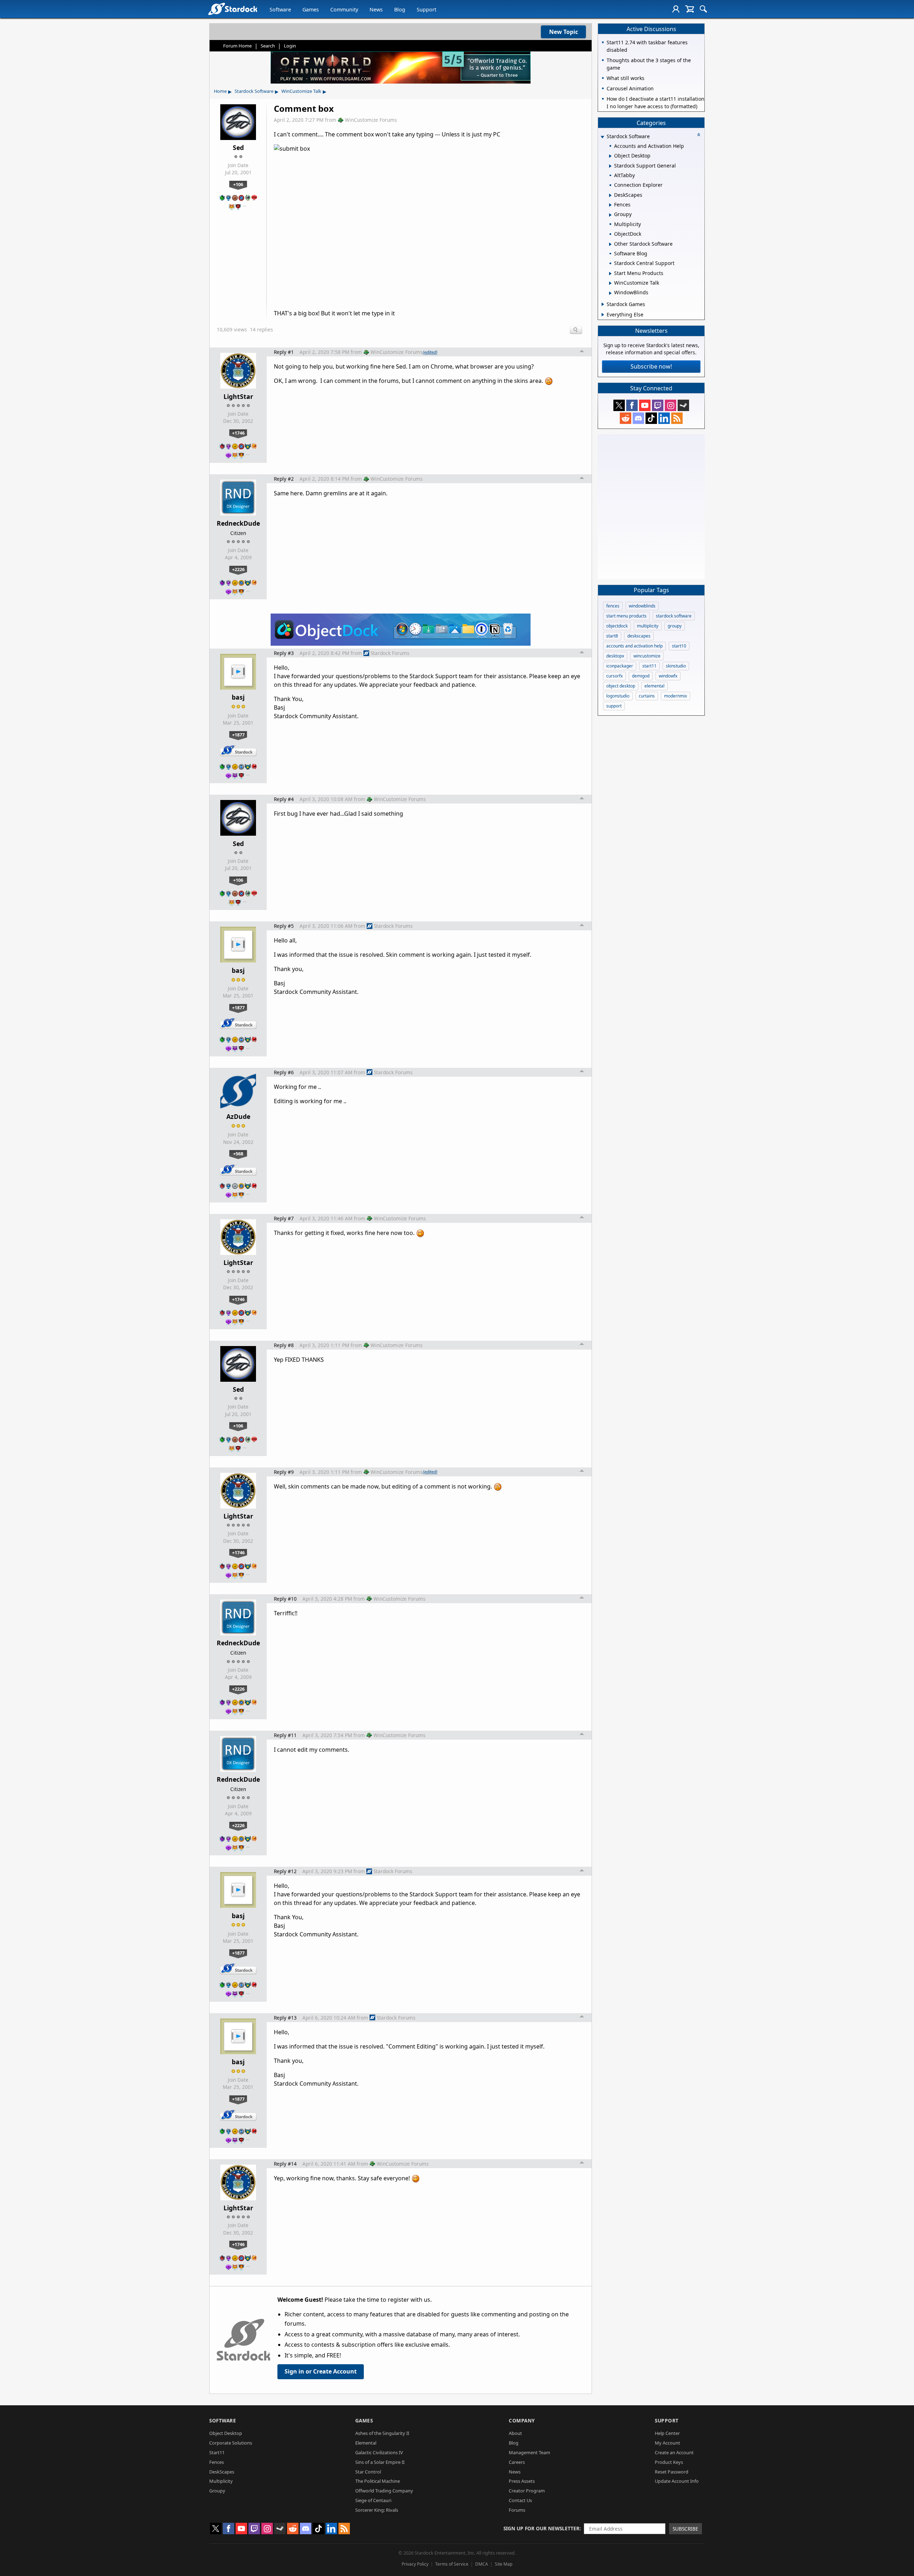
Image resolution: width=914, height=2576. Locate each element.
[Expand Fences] (610, 205)
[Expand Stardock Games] (603, 304)
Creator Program (527, 2491)
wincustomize (647, 656)
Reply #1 (284, 352)
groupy (675, 626)
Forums (517, 2510)
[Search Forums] (703, 9)
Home (220, 91)
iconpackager (620, 666)
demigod (641, 676)
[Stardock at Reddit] (626, 418)
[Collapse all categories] (699, 135)
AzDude (238, 1116)
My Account (667, 2443)
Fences (217, 2462)
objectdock (617, 626)
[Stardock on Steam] (683, 405)
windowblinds (642, 606)
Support (426, 9)
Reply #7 (284, 1218)
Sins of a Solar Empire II (380, 2462)
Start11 (217, 2452)
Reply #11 (285, 1735)
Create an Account (674, 2452)
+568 (238, 1154)
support (614, 706)
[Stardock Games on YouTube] (645, 405)
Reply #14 (285, 2164)
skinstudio (676, 666)
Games (311, 9)
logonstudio (618, 696)
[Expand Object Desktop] (610, 156)
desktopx (615, 656)
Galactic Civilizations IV (379, 2452)
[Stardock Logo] (233, 9)
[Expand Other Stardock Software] (610, 244)
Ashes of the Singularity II (382, 2433)
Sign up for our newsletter (541, 2528)
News (376, 9)
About (515, 2433)
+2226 (238, 569)
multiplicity (648, 626)
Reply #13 (285, 2018)
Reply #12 (285, 1871)
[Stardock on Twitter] (619, 405)
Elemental (366, 2443)
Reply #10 (285, 1599)
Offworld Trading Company (384, 2491)
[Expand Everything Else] (603, 315)
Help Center (667, 2433)
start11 (649, 666)
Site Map (504, 2564)
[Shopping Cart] (690, 9)
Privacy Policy (415, 2564)
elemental (654, 686)
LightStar (238, 396)
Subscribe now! (651, 366)
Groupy (217, 2491)
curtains (647, 696)
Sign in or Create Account (321, 2371)
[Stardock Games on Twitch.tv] (658, 405)
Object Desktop (226, 2433)
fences (613, 606)
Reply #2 (284, 479)
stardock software (674, 616)
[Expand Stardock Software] (602, 137)
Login (290, 46)
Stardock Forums (390, 653)
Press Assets (522, 2481)
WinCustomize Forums (371, 120)
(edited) (430, 352)
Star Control (368, 2472)
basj (238, 697)
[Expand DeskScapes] (610, 195)
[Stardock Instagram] (671, 405)
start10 (679, 646)
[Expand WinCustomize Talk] (610, 283)
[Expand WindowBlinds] (610, 293)
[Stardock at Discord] (638, 418)
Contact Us (520, 2500)
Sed (238, 147)
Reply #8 (284, 1345)
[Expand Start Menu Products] (610, 274)
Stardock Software (254, 91)
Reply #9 (284, 1472)
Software (280, 9)
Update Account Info (677, 2481)
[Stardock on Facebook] (632, 405)
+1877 (238, 735)
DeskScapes (222, 2472)
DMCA (482, 2564)
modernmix (676, 696)
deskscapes (639, 636)
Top (582, 352)
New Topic (564, 32)
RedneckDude (238, 523)
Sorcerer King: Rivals (377, 2510)
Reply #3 (284, 653)
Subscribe (685, 2529)
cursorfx (614, 676)
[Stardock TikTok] (651, 418)
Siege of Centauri (373, 2500)
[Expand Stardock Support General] (610, 166)
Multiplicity (221, 2481)
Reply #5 (284, 926)
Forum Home (237, 46)
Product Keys (669, 2462)
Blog (400, 9)
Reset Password (672, 2472)
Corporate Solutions (231, 2443)
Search (268, 46)
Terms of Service (452, 2564)
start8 (612, 636)
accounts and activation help (634, 646)
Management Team (529, 2452)
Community (344, 9)
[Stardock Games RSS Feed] (677, 418)
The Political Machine (378, 2481)
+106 (238, 184)
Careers (517, 2462)
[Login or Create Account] (676, 9)
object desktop (621, 686)
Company (522, 2420)
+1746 (238, 433)
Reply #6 (284, 1072)
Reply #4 (284, 799)
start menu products (626, 616)
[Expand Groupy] (610, 215)
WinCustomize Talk (301, 91)
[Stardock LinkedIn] (664, 418)
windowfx (668, 676)
